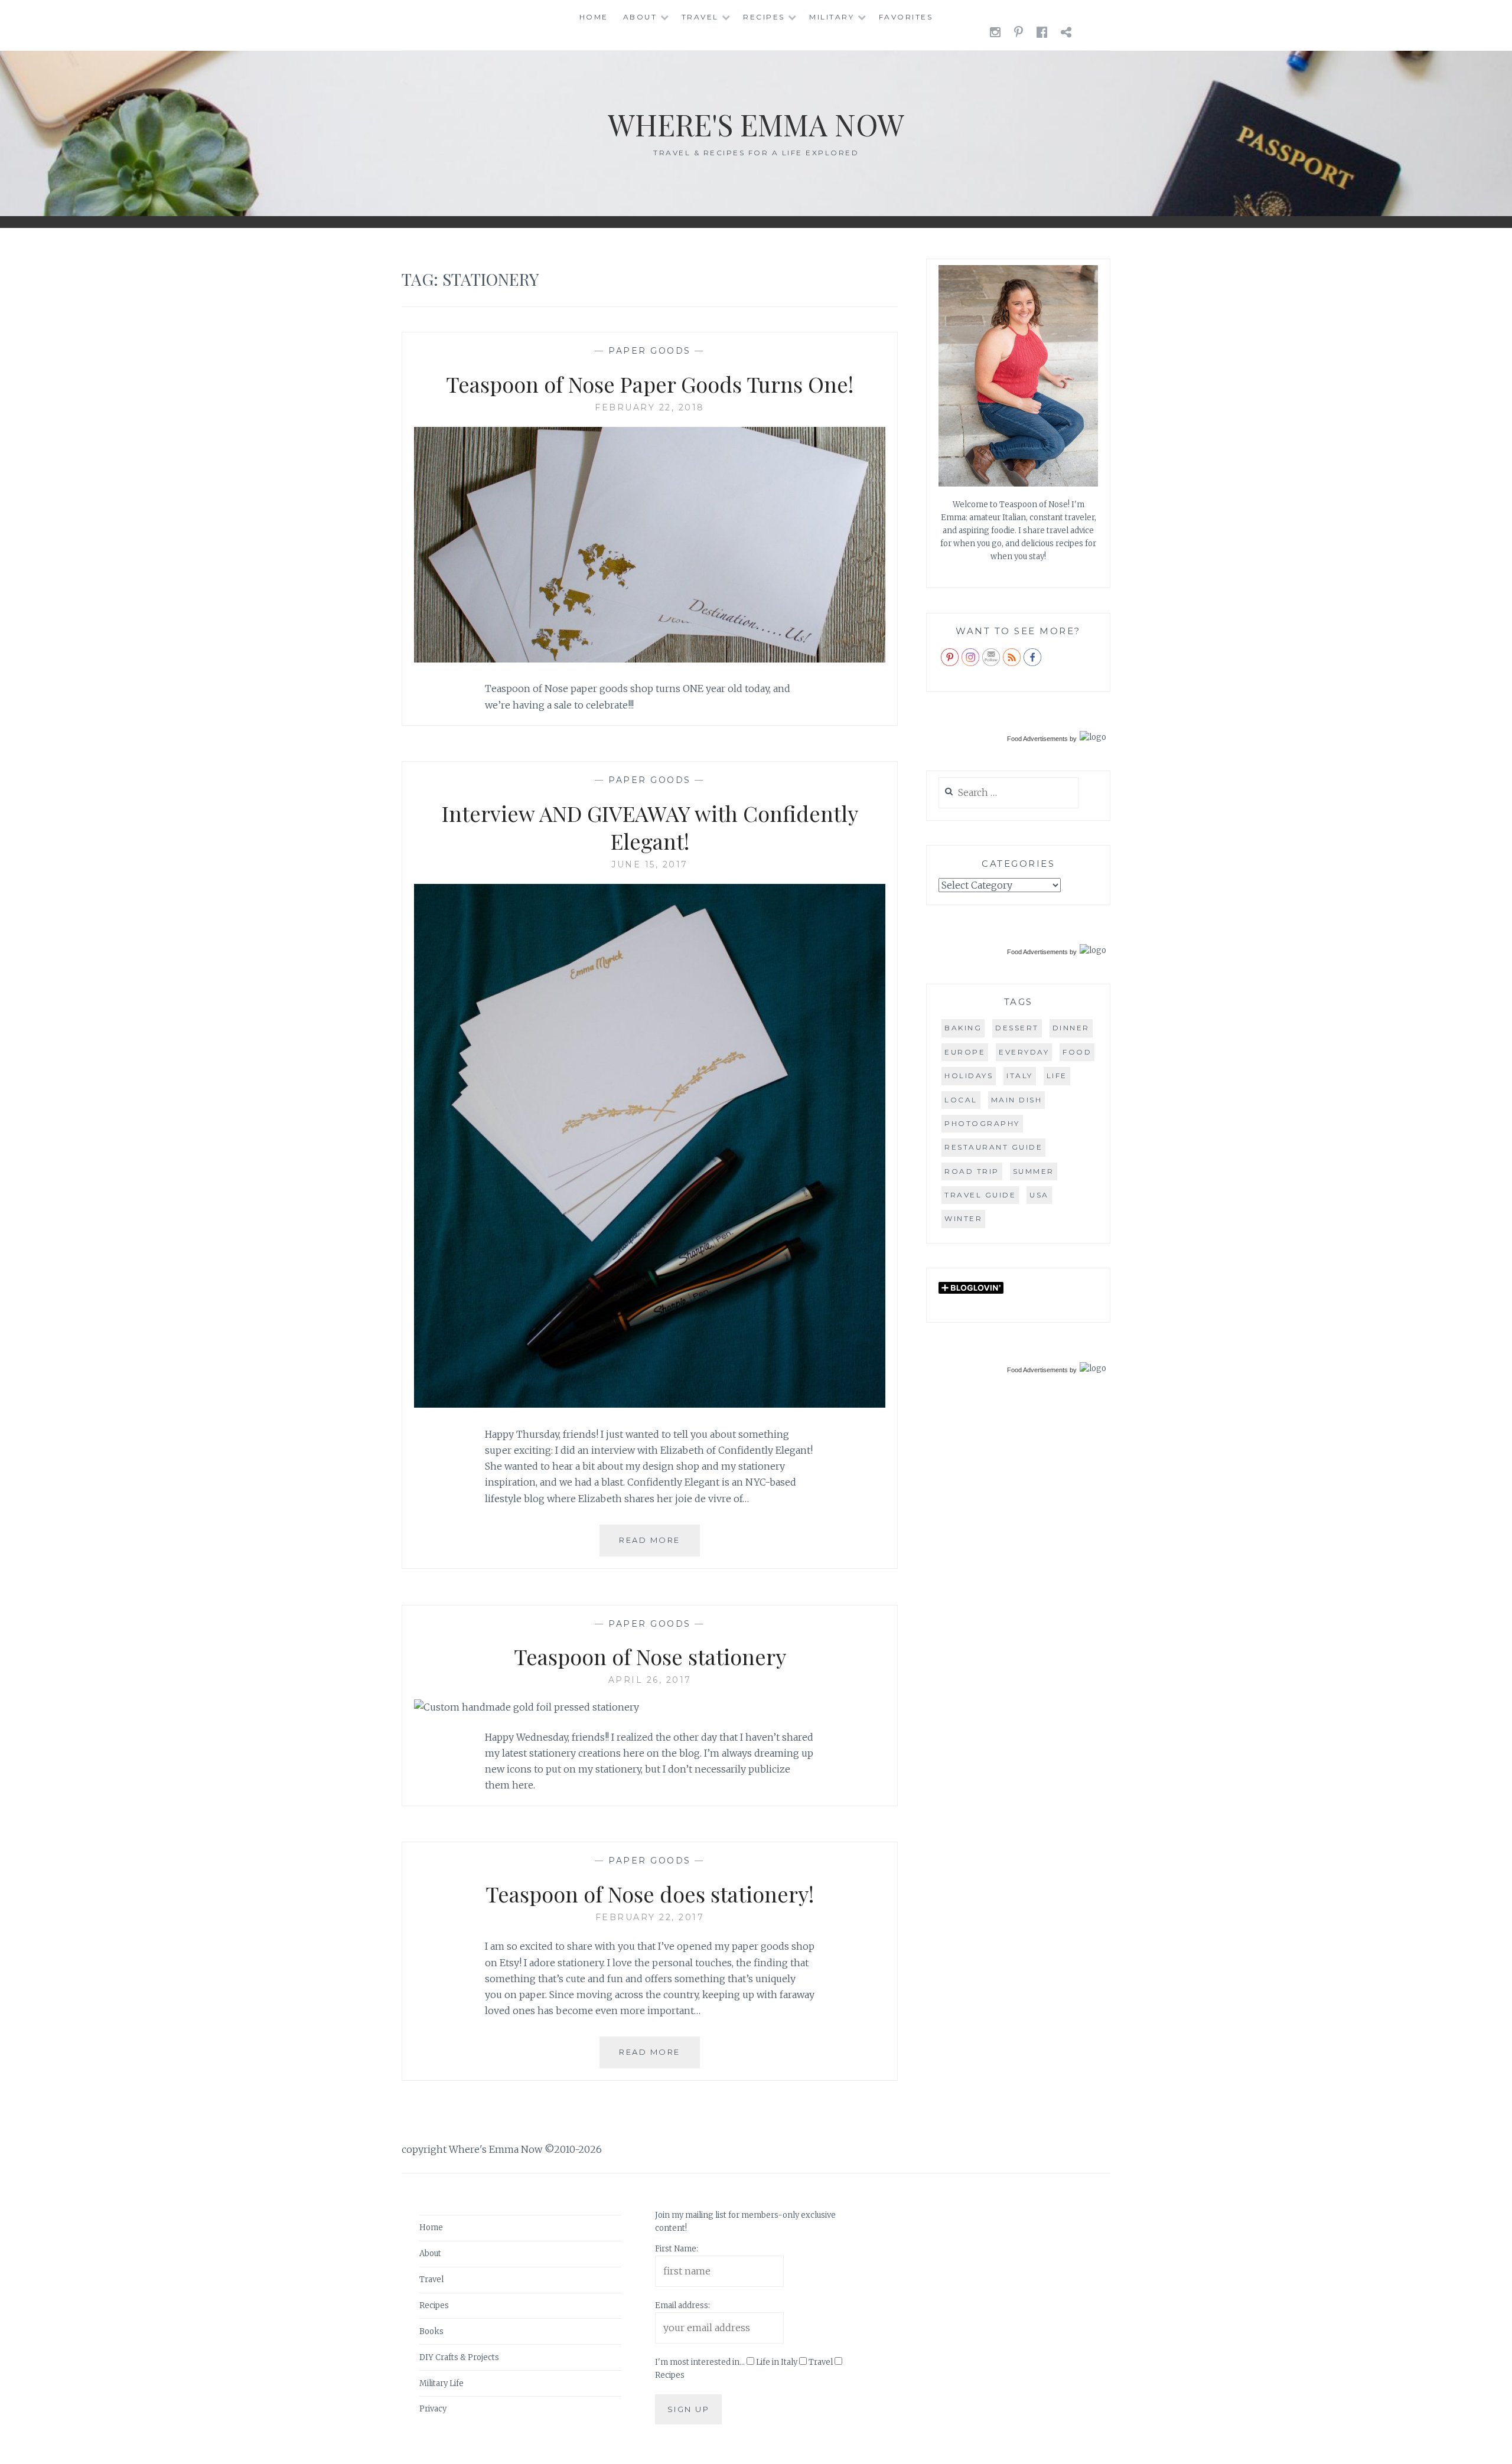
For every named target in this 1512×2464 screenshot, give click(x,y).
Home (594, 17)
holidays (969, 1076)
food (1077, 1052)
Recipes (764, 17)
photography (982, 1123)
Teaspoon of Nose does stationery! (650, 1894)
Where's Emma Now (756, 124)
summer (1034, 1171)
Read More (659, 1546)
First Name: (677, 2249)
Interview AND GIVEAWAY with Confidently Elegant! (650, 827)
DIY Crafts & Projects (459, 2357)
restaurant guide (993, 1147)
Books (431, 2331)
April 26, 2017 (650, 1680)
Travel (700, 17)
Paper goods (650, 351)
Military (832, 17)
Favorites (906, 17)
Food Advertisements (1037, 739)
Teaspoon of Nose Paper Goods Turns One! (650, 384)
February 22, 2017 (650, 1917)
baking (963, 1028)
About (640, 17)
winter (963, 1218)
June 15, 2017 (650, 864)
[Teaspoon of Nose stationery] (527, 1707)
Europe (965, 1052)
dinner (1071, 1028)
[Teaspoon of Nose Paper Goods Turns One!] (650, 659)
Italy (1020, 1076)
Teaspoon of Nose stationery (650, 1656)
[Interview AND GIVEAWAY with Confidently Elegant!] (650, 1404)
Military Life (441, 2383)
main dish (1017, 1100)
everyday (1024, 1052)
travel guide (980, 1195)
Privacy (433, 2409)
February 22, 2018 (650, 407)
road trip (972, 1171)
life (1057, 1076)
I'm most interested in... (700, 2362)
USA (1039, 1195)
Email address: (682, 2305)
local (961, 1100)
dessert (1017, 1028)
